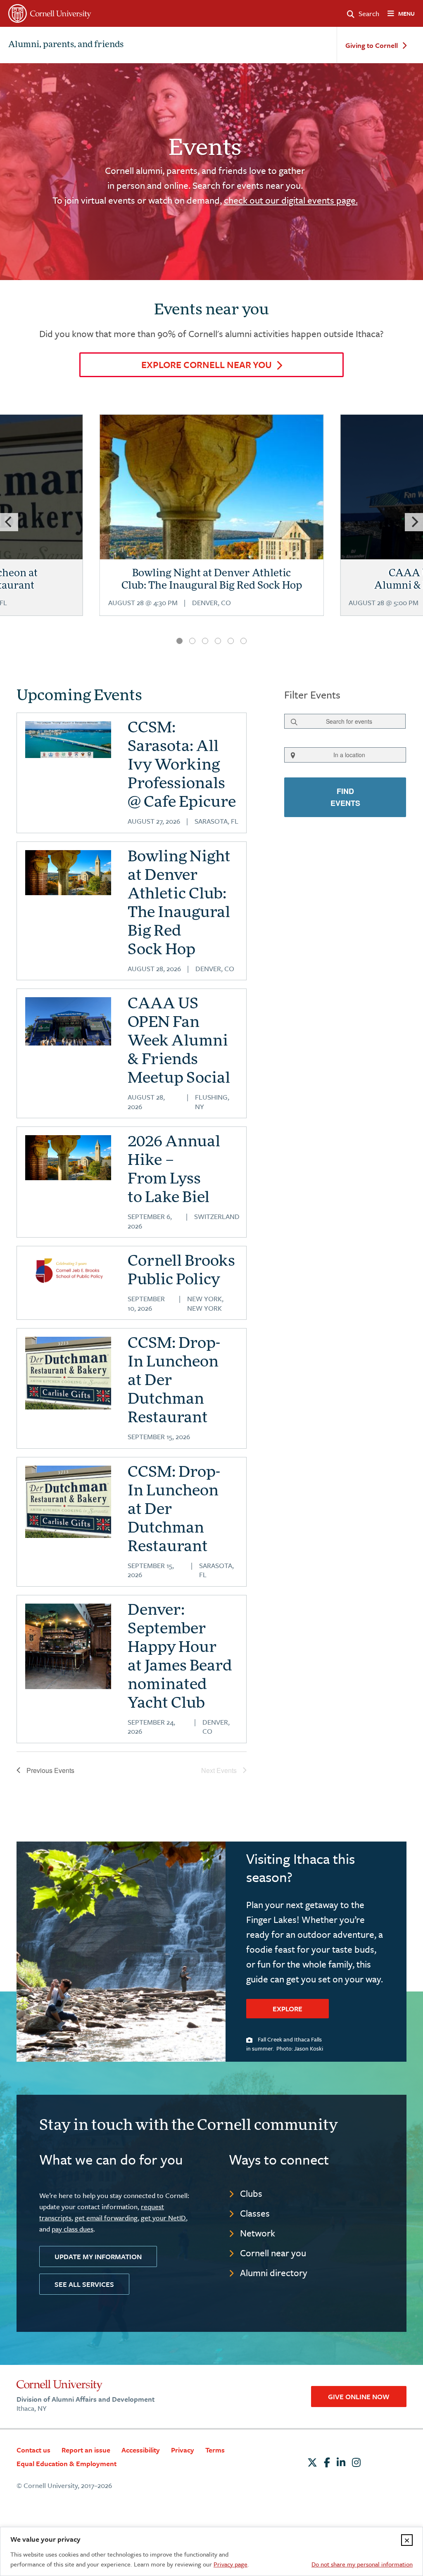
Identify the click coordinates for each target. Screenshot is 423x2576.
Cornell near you (273, 2253)
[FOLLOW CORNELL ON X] (312, 2462)
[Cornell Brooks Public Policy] (68, 1271)
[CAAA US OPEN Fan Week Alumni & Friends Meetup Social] (68, 1021)
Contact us (33, 2450)
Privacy (183, 2450)
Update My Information (98, 2256)
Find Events (345, 797)
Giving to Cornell (372, 46)
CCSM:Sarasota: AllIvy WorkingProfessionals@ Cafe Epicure (182, 766)
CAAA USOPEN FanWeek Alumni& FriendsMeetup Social (179, 1042)
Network (258, 2233)
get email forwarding (106, 2218)
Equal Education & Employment (67, 2463)
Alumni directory (274, 2273)
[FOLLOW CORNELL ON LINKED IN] (341, 2462)
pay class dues (72, 2229)
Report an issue (86, 2450)
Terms (215, 2450)
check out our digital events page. (291, 200)
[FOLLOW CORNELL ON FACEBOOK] (327, 2462)
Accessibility (141, 2450)
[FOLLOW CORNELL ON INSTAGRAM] (356, 2462)
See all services (84, 2284)
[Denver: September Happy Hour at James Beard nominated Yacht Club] (68, 1647)
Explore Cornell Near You (207, 365)
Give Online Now (359, 2397)
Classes (255, 2213)
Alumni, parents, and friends (66, 45)
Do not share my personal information (362, 2564)
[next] (414, 522)
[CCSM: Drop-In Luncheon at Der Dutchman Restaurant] (68, 1373)
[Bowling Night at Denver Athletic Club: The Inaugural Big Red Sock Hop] (212, 526)
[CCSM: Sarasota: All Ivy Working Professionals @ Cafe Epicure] (68, 740)
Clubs (251, 2193)
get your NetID (163, 2218)
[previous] (9, 522)
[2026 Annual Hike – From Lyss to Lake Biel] (68, 1158)
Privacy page (231, 2564)
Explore (288, 2009)
